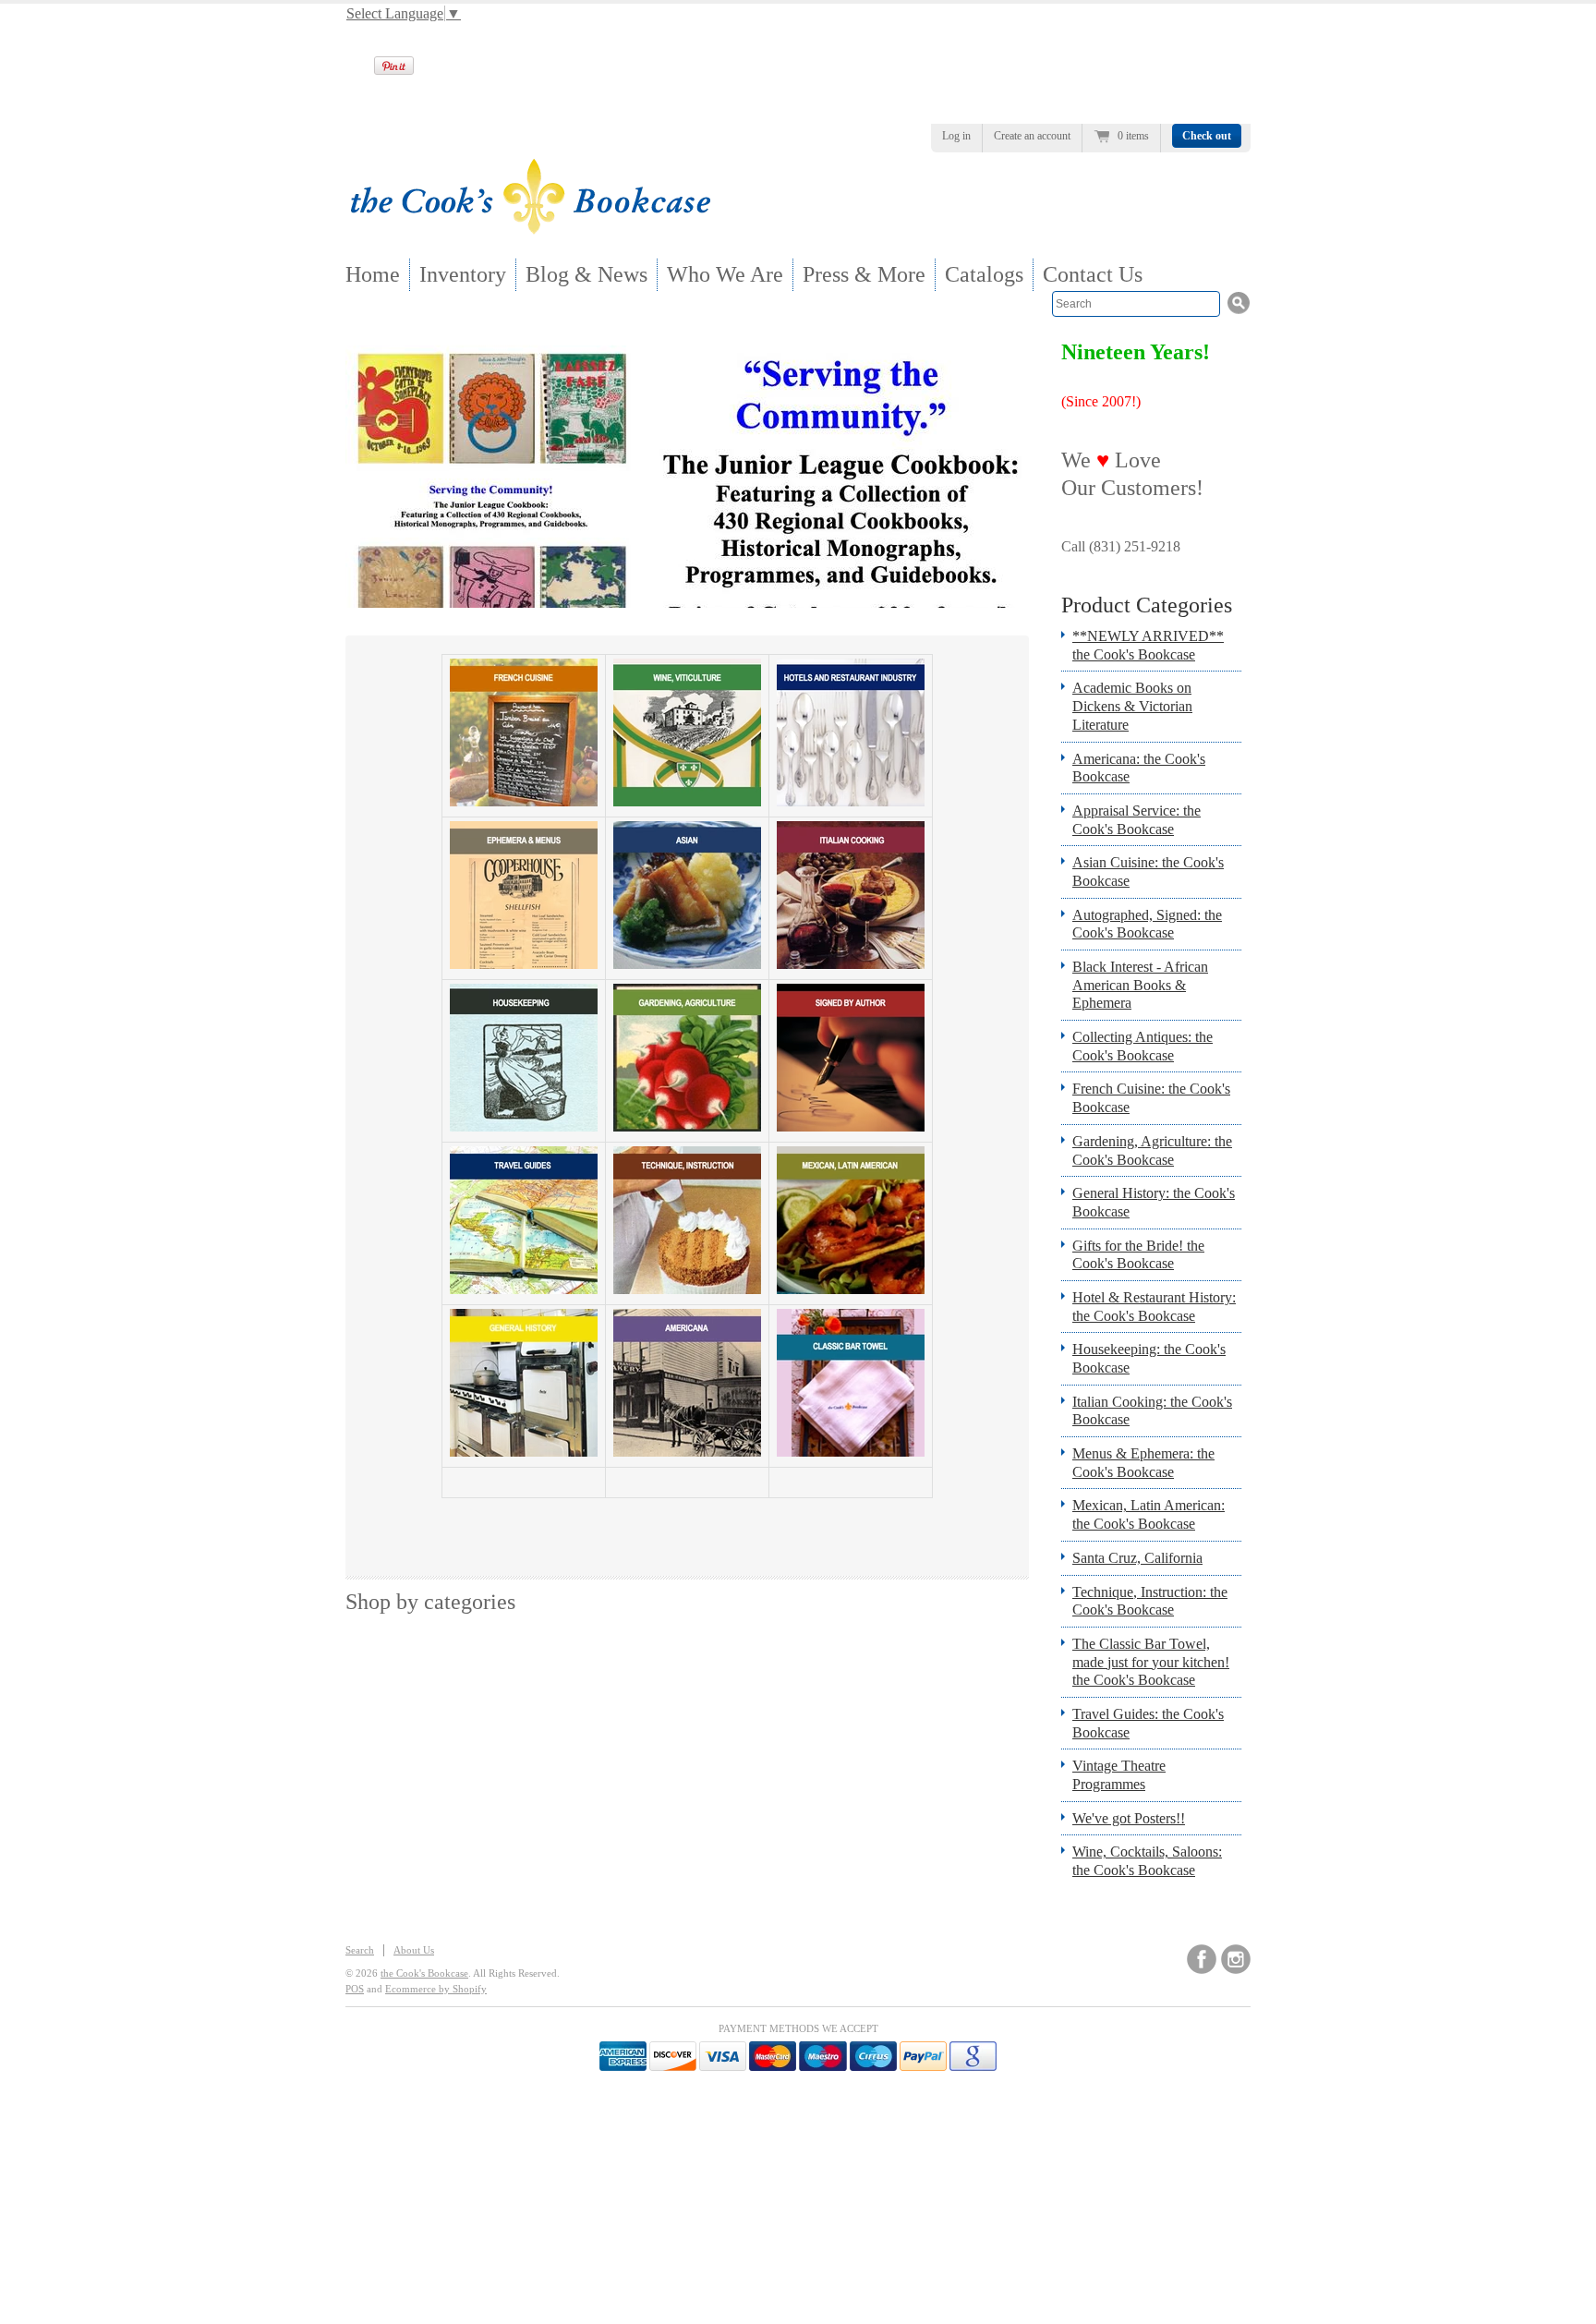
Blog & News (586, 274)
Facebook (1202, 1959)
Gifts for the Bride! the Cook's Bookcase (1138, 1255)
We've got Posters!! (1129, 1818)
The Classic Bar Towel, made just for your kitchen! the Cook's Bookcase (1151, 1662)
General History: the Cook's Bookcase (1154, 1202)
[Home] (530, 229)
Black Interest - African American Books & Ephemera (1140, 985)
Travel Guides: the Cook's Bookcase (1148, 1723)
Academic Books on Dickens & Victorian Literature (1132, 706)
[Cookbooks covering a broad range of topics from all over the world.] (524, 1452)
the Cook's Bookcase (424, 1973)
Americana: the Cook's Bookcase (1139, 768)
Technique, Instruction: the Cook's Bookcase (1150, 1601)
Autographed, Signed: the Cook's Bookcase (1147, 924)
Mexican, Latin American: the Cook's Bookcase (1149, 1514)
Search (360, 1950)
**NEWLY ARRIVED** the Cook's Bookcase (1148, 645)
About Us (414, 1950)
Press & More (864, 274)
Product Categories (1147, 605)
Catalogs (984, 274)
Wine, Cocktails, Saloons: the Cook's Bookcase (1147, 1861)
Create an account (1032, 136)
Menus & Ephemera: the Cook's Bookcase (1143, 1463)
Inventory (463, 274)
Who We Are (725, 274)
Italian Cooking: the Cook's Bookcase (1152, 1411)
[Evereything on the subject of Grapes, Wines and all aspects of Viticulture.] (687, 801)
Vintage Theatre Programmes (1119, 1775)
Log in (956, 136)
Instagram (1236, 1959)
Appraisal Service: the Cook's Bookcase (1137, 820)
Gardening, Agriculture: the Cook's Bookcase (1152, 1150)
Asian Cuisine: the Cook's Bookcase (1148, 871)
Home (373, 274)
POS (355, 1989)
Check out (1207, 136)
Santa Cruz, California (1137, 1558)
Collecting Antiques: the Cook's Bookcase (1143, 1046)
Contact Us (1093, 274)
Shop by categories (430, 1602)
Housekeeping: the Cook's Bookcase (1149, 1358)
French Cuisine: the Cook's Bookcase (1151, 1098)
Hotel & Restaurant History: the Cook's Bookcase (1154, 1307)
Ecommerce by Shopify (436, 1989)
